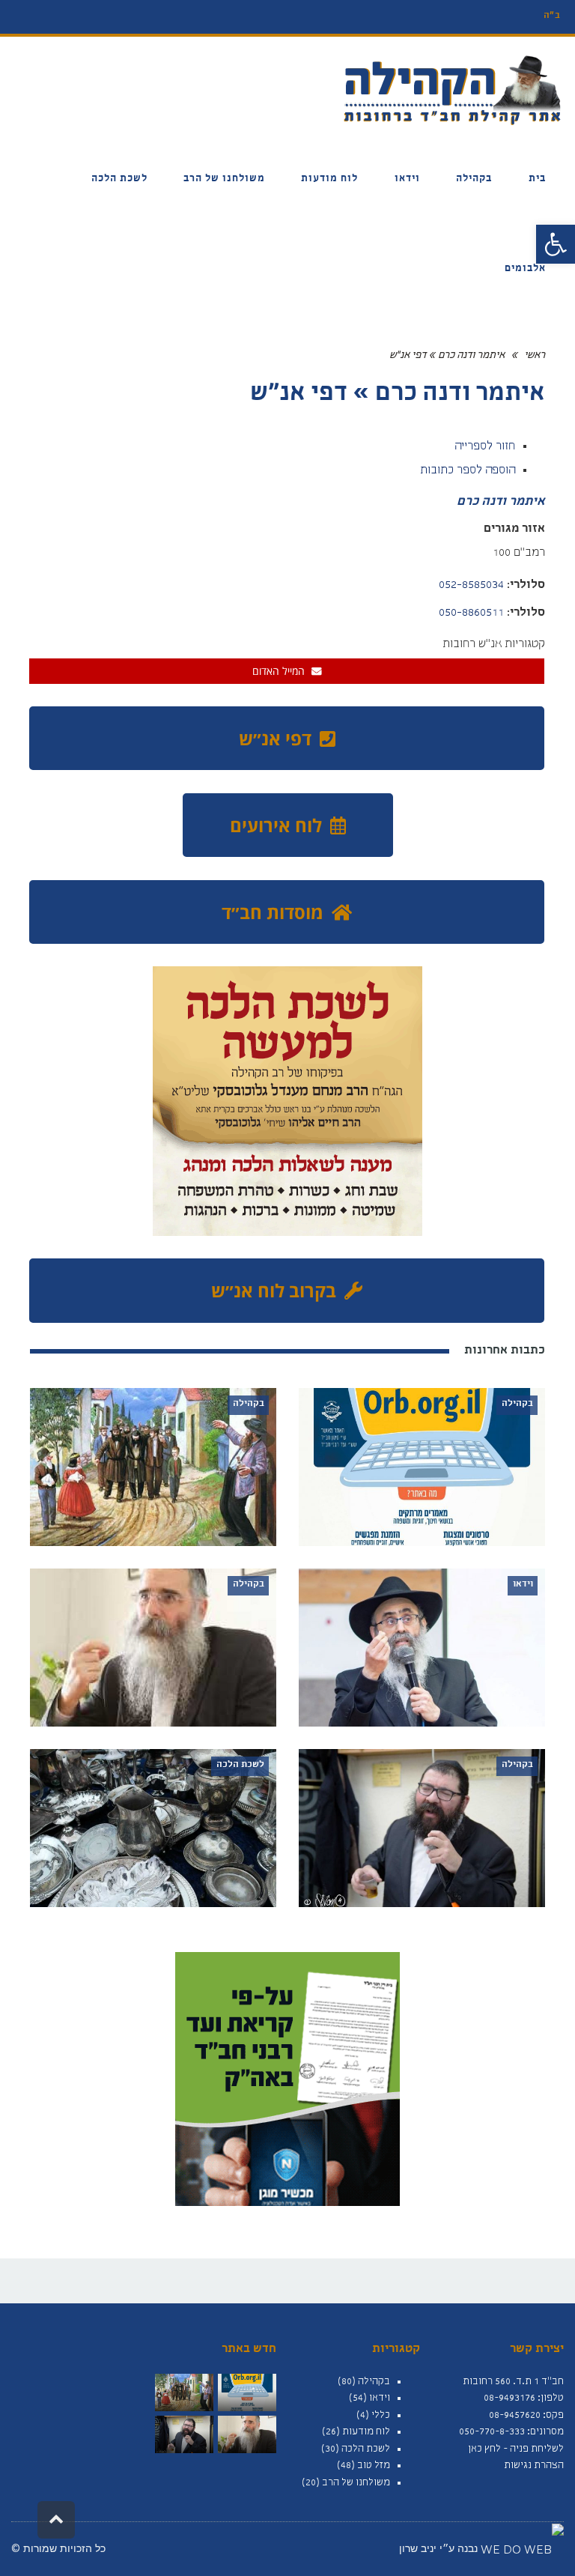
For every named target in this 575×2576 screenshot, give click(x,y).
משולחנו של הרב (356, 2483)
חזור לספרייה (485, 447)
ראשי (535, 356)
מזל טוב (374, 2466)
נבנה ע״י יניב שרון (440, 2548)
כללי (381, 2416)
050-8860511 (471, 613)
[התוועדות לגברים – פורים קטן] (247, 2434)
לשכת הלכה (366, 2449)
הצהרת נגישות (534, 2466)
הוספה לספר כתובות (468, 471)
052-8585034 (471, 586)
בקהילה (374, 2382)
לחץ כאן (484, 2449)
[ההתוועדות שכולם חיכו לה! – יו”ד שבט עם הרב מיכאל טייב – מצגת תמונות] (184, 2434)
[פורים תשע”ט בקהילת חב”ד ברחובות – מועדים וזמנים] (184, 2392)
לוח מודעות (366, 2432)
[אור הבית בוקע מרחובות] (247, 2392)
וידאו (380, 2398)
